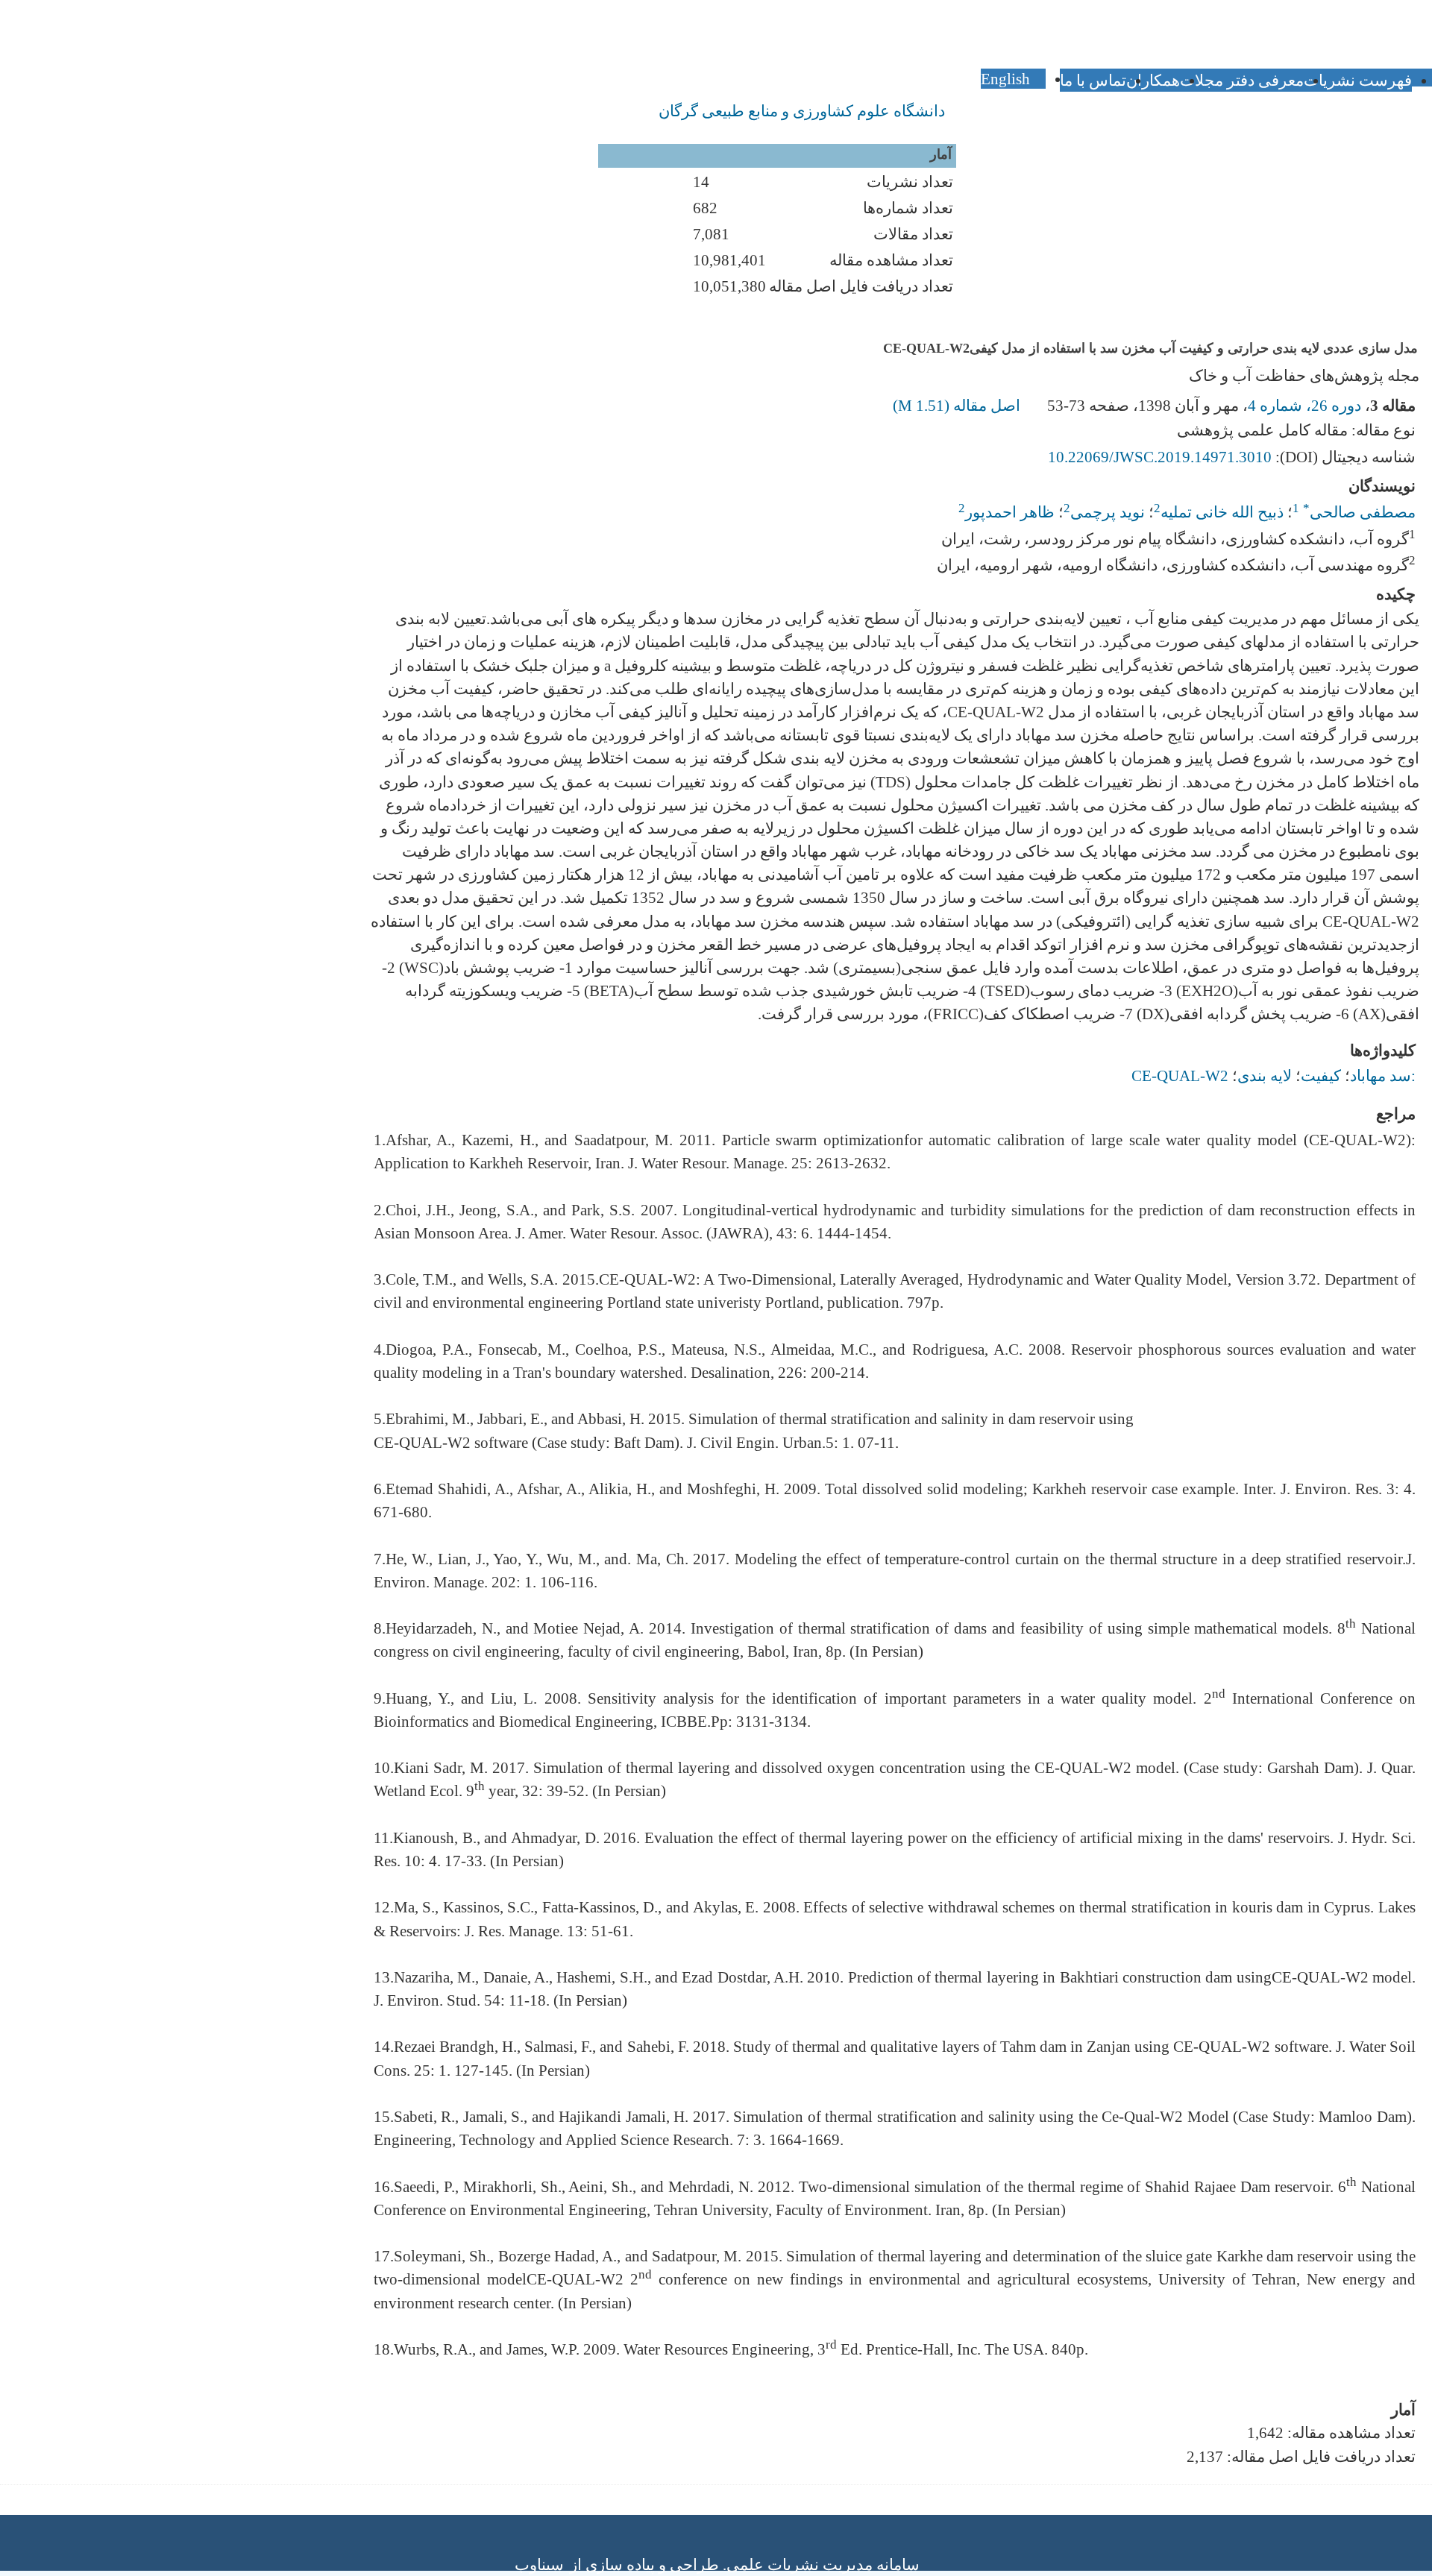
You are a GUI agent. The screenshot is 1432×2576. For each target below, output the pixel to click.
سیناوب (539, 2564)
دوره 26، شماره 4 (1304, 405)
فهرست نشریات (1358, 80)
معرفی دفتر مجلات (1242, 80)
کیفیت (1321, 1076)
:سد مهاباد (1383, 1076)
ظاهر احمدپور (1010, 512)
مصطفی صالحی (1359, 512)
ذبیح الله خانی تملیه (1222, 512)
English (1007, 79)
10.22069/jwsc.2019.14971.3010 (1160, 457)
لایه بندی (1265, 1076)
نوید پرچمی (1108, 512)
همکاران (1153, 80)
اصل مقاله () (958, 405)
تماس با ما (1093, 80)
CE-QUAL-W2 (1180, 1076)
